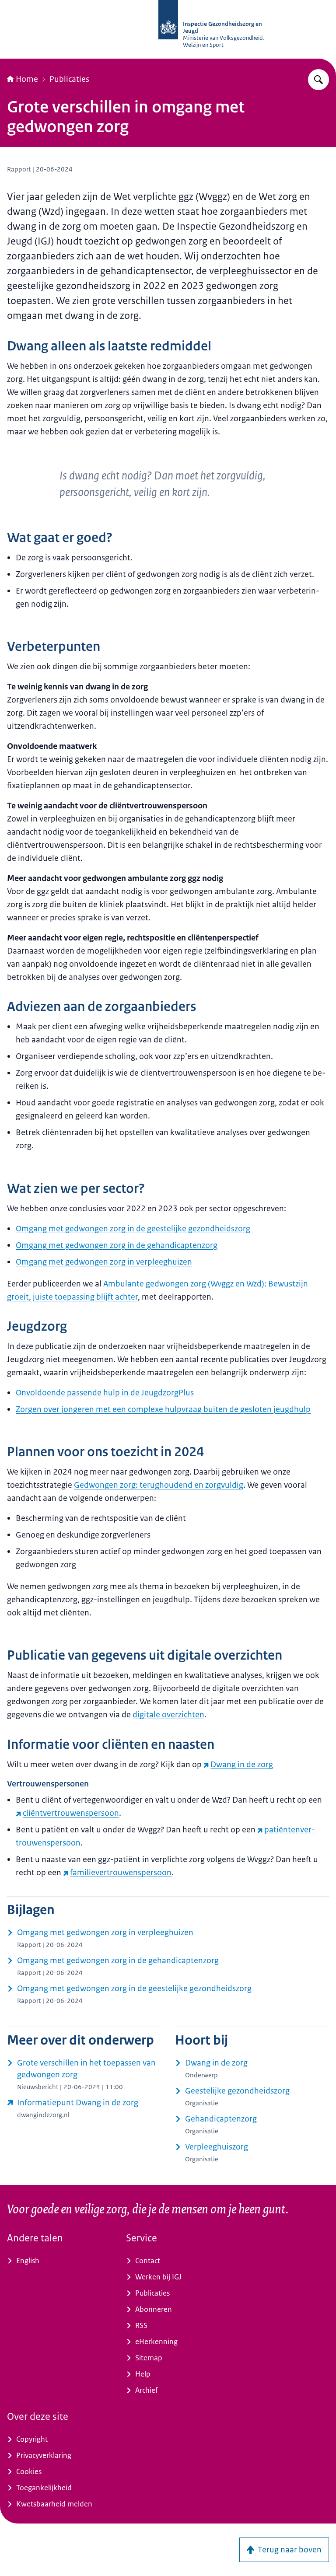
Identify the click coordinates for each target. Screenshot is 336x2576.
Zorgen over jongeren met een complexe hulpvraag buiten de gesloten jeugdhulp (163, 1409)
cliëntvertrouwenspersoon (71, 1813)
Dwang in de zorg (242, 1765)
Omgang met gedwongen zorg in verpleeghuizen (104, 1262)
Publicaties (69, 79)
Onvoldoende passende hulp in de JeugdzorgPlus (105, 1393)
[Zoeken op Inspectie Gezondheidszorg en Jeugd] (318, 80)
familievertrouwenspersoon (121, 1873)
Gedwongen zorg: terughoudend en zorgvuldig (159, 1485)
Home (27, 79)
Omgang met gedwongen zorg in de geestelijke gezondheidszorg (133, 1229)
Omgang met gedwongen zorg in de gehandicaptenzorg (117, 1245)
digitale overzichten (168, 1715)
